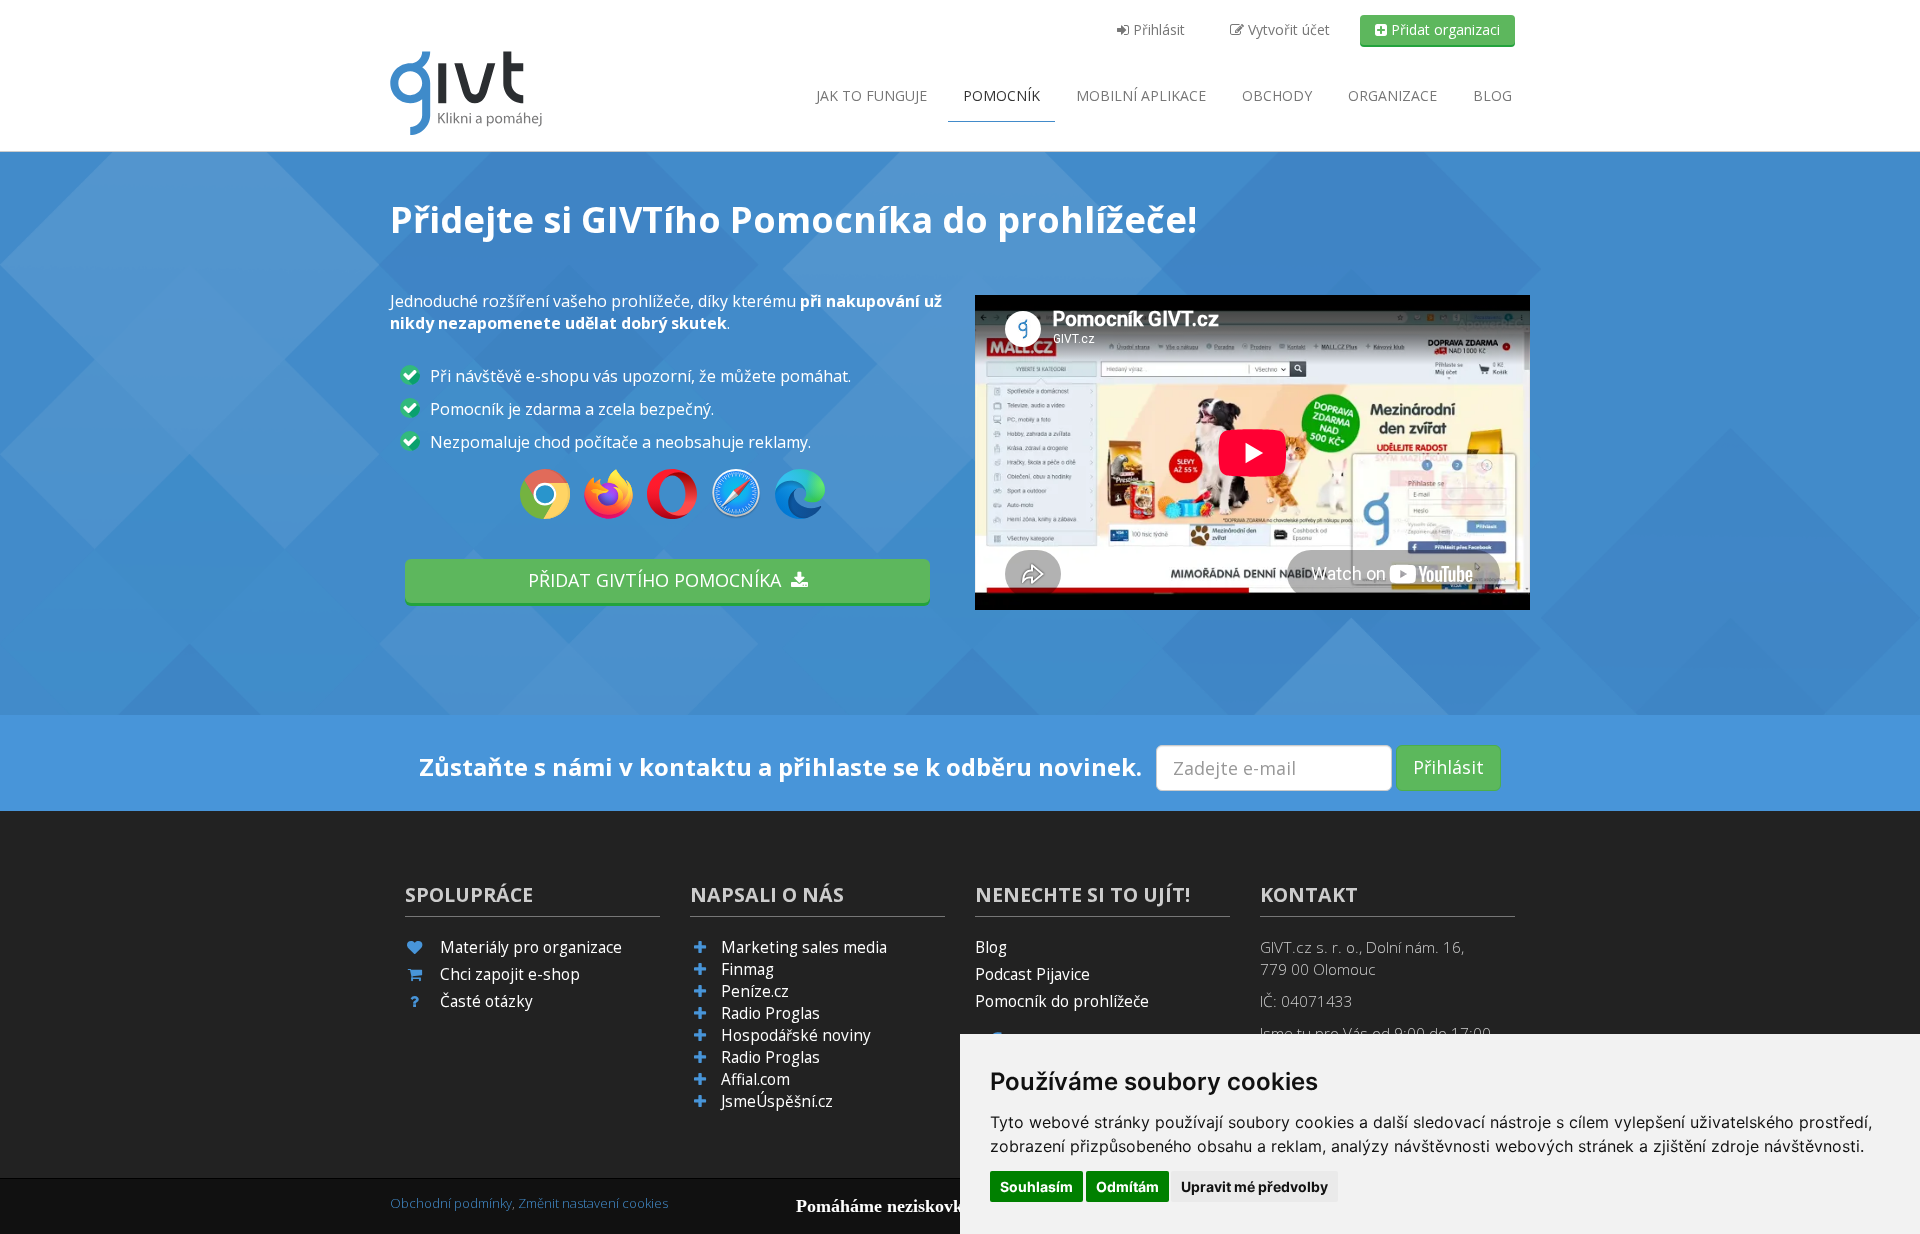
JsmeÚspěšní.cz (777, 1101)
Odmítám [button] (1127, 1186)
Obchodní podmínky (451, 1203)
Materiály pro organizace (531, 947)
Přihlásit (1157, 29)
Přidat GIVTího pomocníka (659, 580)
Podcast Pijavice (1032, 974)
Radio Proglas (770, 1013)
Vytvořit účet (1287, 29)
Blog (1492, 95)
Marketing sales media (804, 947)
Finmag (747, 969)
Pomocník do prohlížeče (1062, 1001)
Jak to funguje (871, 95)
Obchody (1277, 95)
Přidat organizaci (1443, 29)
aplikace (1141, 95)
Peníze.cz (755, 991)
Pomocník (1001, 95)
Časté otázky (486, 1001)
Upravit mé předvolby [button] (1254, 1186)
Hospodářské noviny (796, 1035)
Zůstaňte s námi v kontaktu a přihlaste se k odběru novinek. (780, 767)
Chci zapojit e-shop (510, 974)
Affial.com (755, 1079)
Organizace (1392, 95)
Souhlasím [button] (1036, 1186)
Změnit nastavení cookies (593, 1203)
